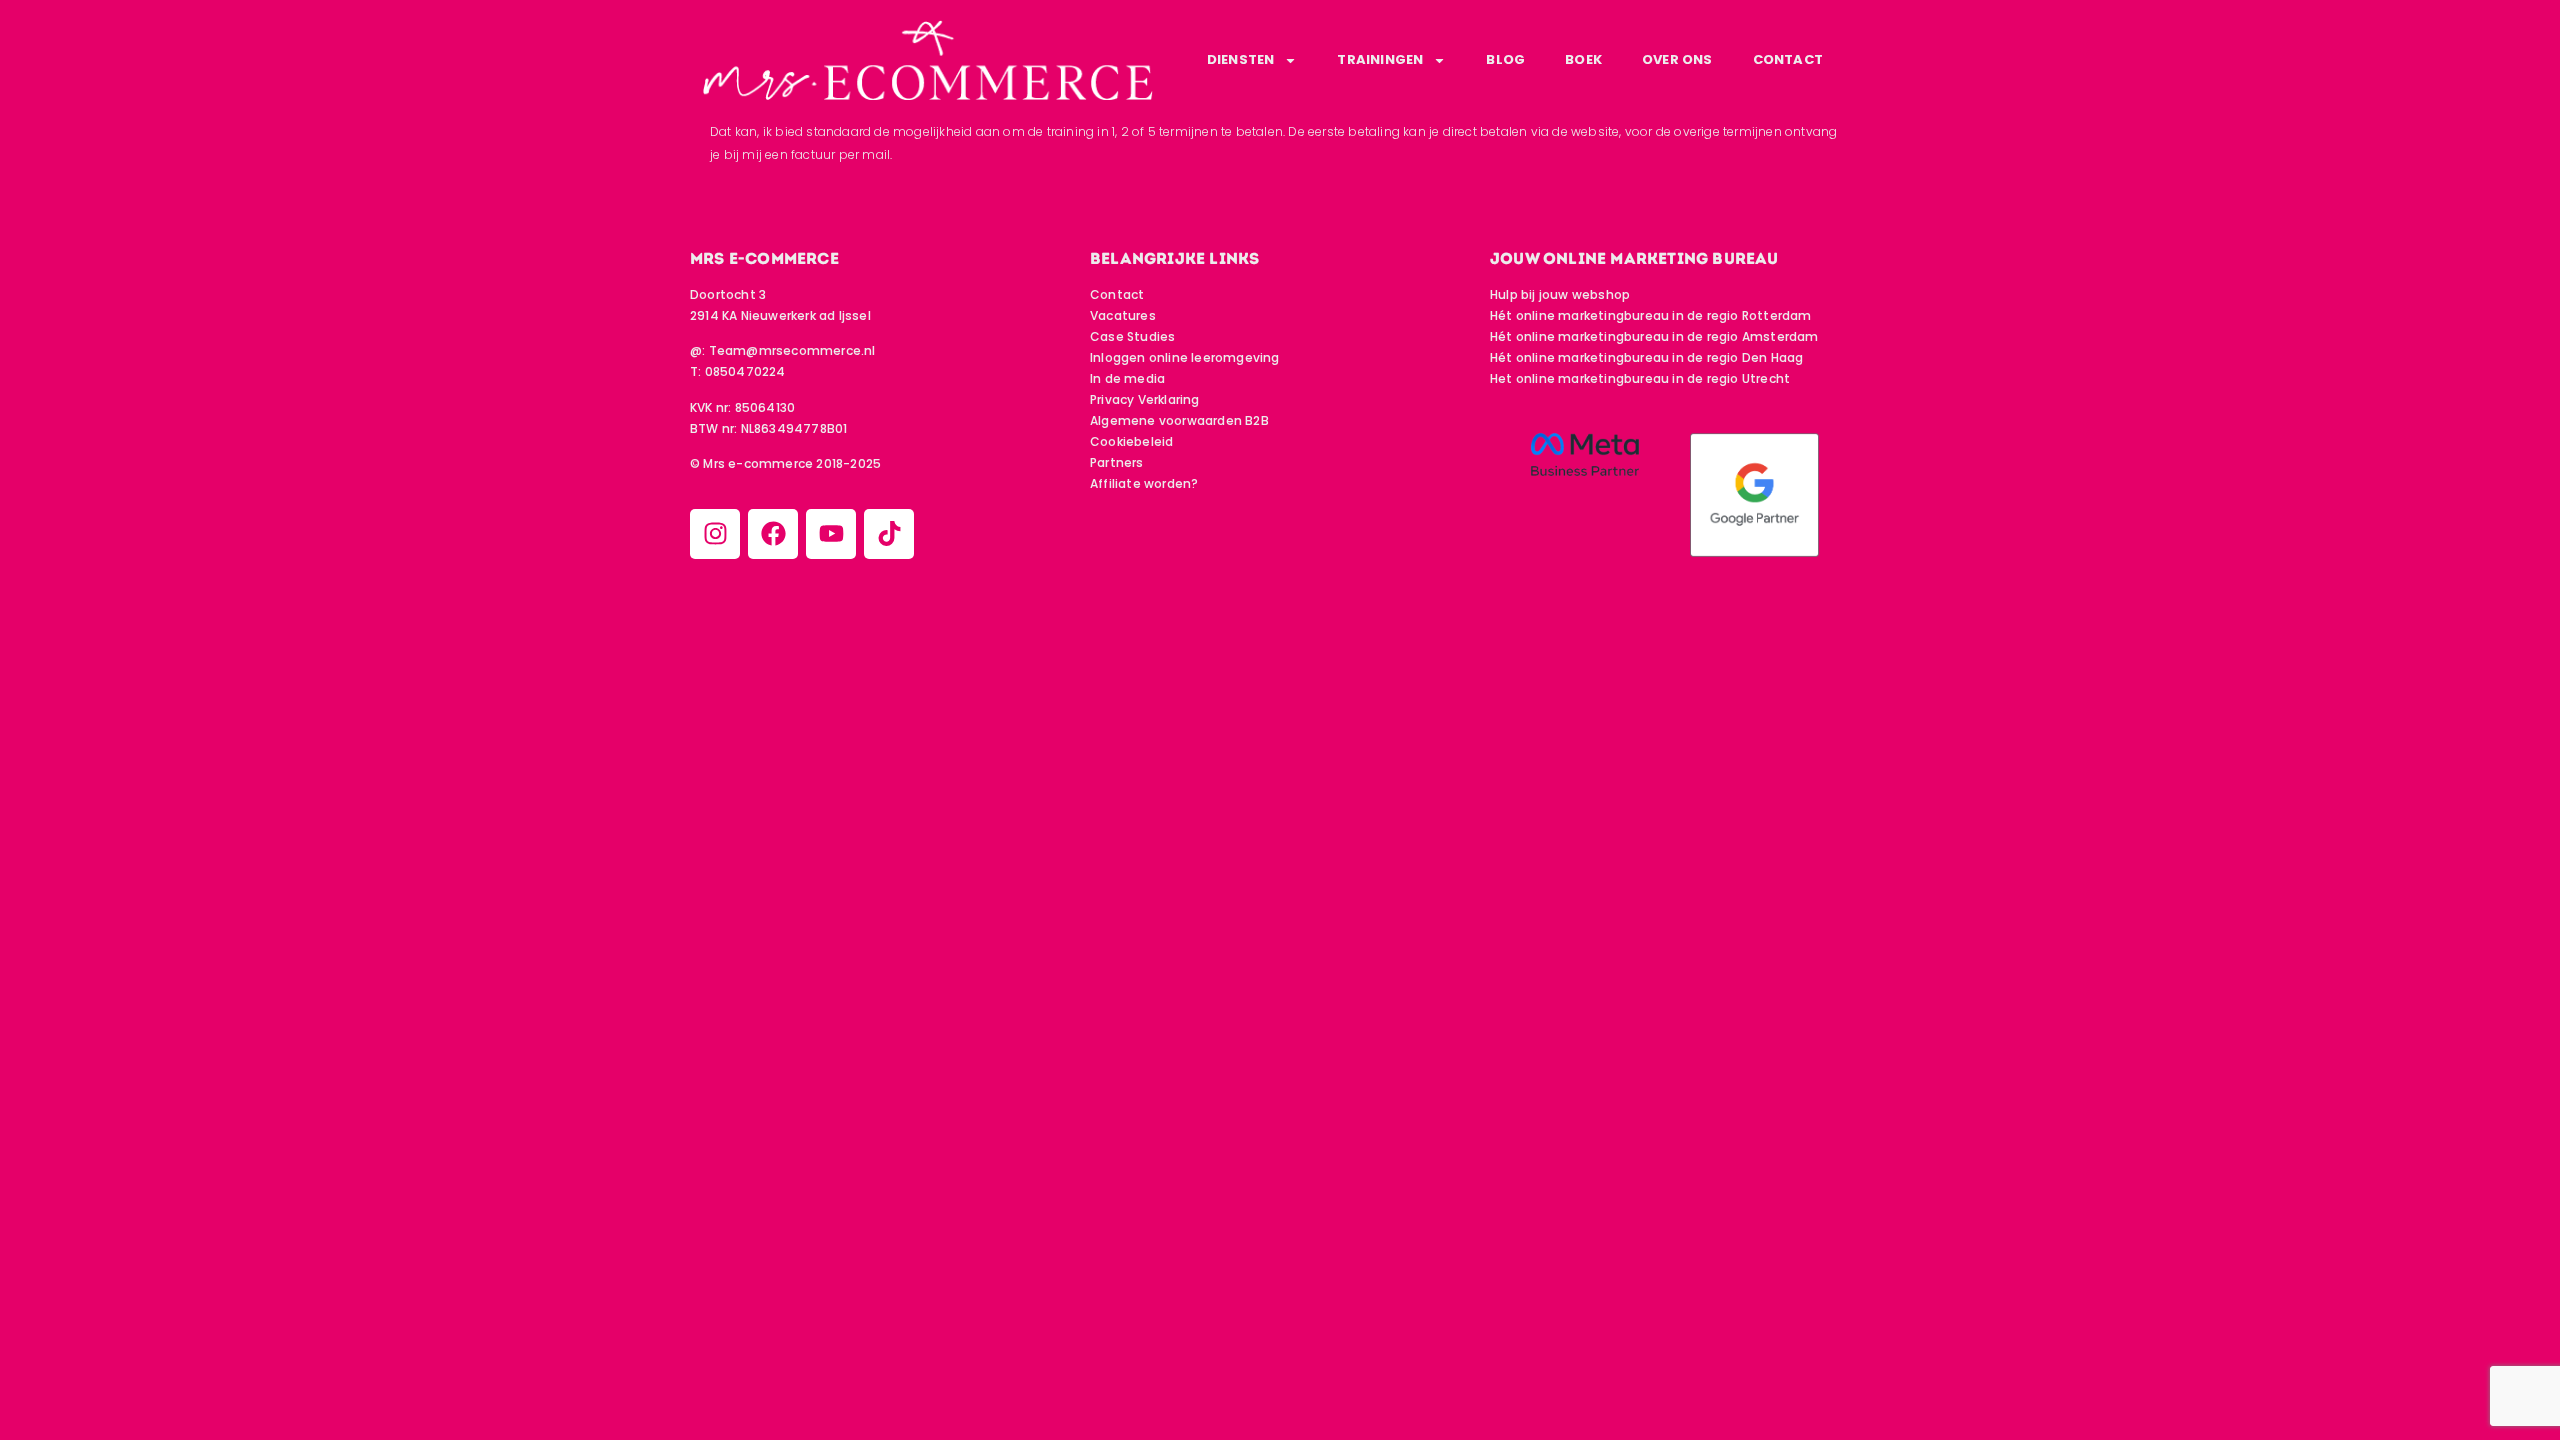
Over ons (1677, 59)
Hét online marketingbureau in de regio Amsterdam (1654, 336)
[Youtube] (831, 534)
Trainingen (1380, 59)
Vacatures (1123, 315)
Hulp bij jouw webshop (1560, 294)
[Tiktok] (889, 534)
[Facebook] (773, 534)
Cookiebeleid (1131, 441)
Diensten (1241, 59)
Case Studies (1132, 336)
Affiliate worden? (1144, 483)
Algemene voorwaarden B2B (1179, 420)
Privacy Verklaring (1145, 399)
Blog (1505, 59)
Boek (1583, 59)
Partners (1117, 462)
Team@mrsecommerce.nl (792, 350)
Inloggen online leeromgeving (1185, 357)
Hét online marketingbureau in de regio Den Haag (1646, 357)
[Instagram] (715, 534)
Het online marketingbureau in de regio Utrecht (1640, 378)
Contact (1788, 59)
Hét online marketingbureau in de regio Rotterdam (1651, 315)
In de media (1127, 378)
